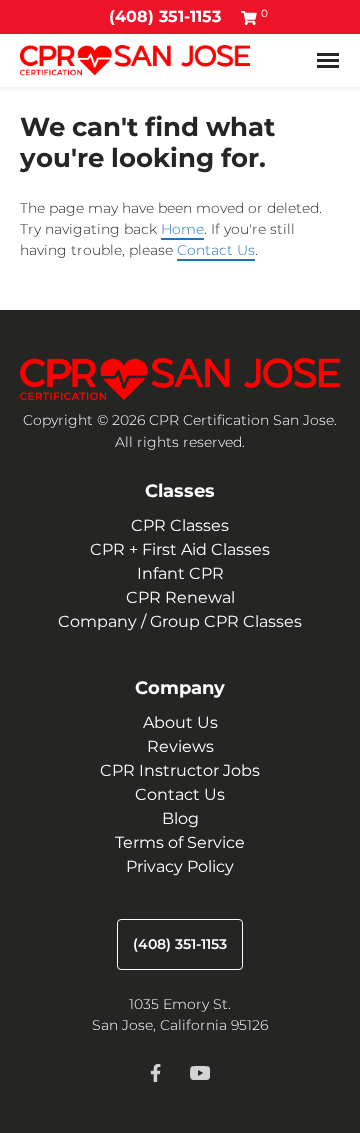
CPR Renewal (180, 597)
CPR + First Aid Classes (180, 549)
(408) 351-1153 (165, 16)
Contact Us (216, 250)
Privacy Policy (180, 866)
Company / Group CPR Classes (180, 621)
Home (182, 229)
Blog (180, 818)
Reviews (180, 746)
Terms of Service (180, 842)
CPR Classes (180, 525)
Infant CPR (180, 573)
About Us (180, 722)
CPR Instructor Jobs (180, 770)
